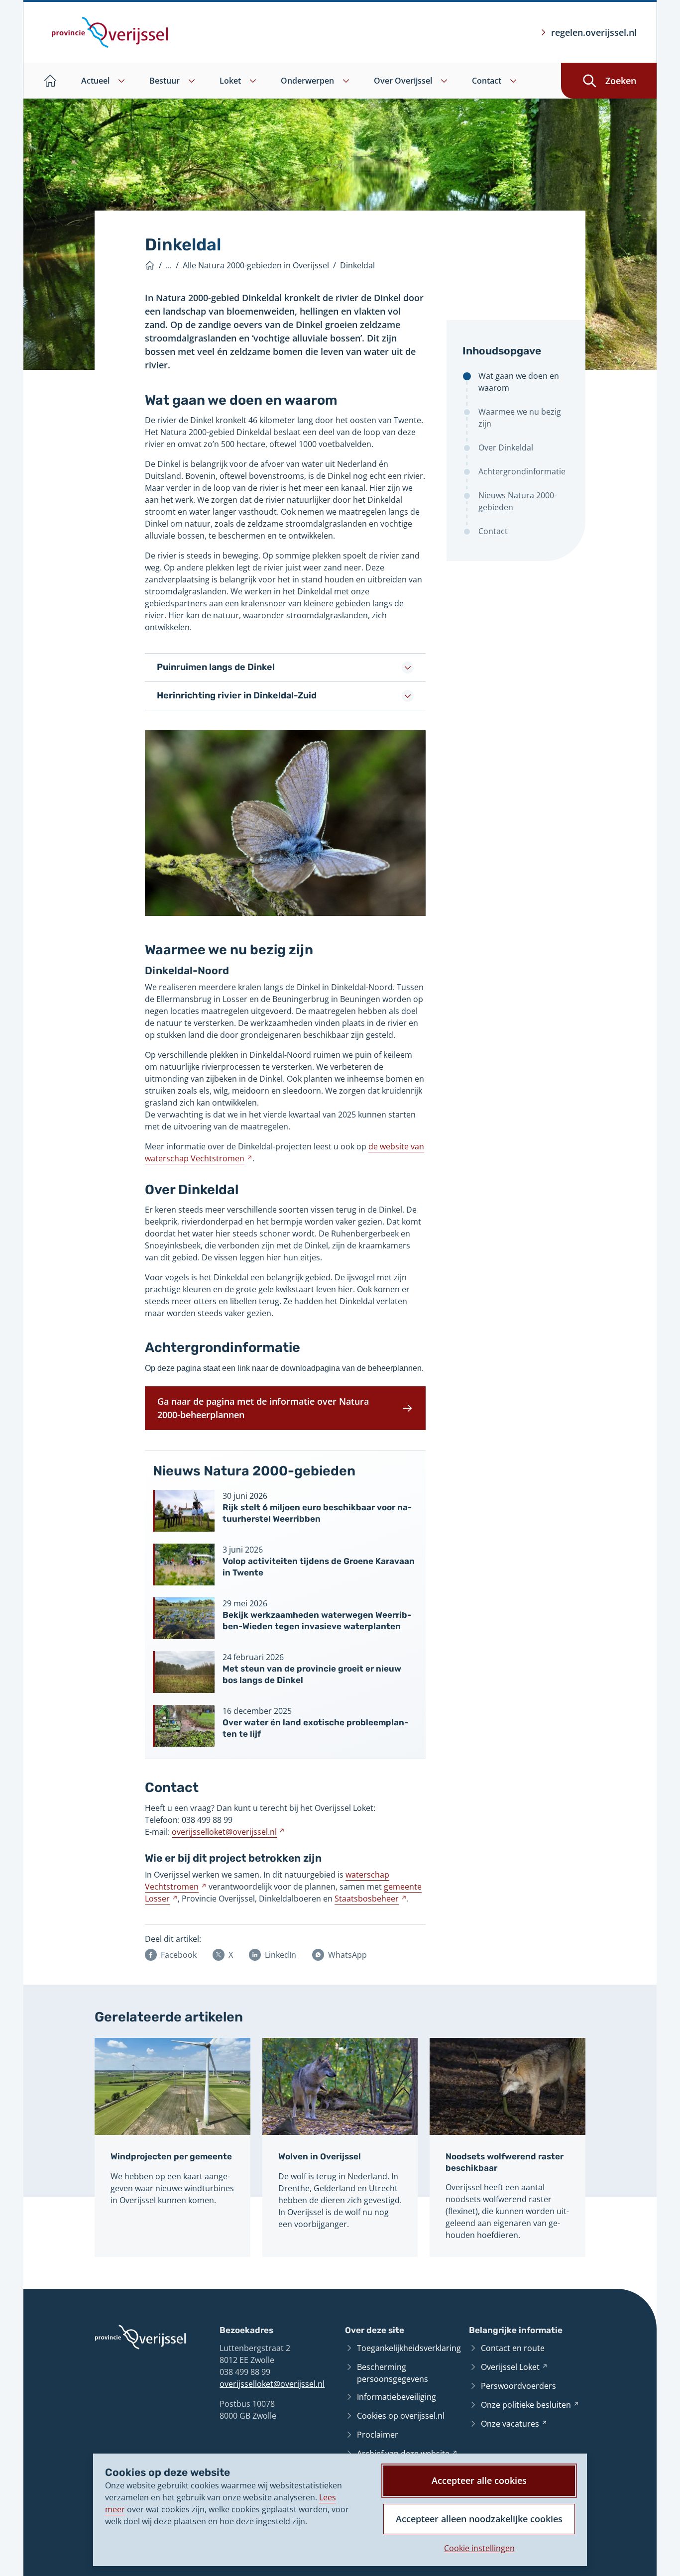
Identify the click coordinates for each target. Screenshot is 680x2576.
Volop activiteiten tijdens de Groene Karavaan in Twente (319, 1567)
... (169, 265)
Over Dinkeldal (506, 448)
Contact (493, 531)
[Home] (150, 265)
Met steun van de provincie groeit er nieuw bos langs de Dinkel (312, 1674)
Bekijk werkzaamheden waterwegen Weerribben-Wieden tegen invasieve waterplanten (317, 1620)
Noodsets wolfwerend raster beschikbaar (505, 2162)
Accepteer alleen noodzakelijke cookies (479, 2519)
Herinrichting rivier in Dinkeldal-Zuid (237, 695)
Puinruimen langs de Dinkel (216, 667)
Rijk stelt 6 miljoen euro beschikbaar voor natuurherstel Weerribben (317, 1513)
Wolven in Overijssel (320, 2156)
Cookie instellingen (479, 2548)
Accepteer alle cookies (479, 2480)
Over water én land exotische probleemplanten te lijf (315, 1728)
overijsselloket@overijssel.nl (272, 2384)
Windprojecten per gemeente (171, 2156)
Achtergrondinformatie (522, 471)
